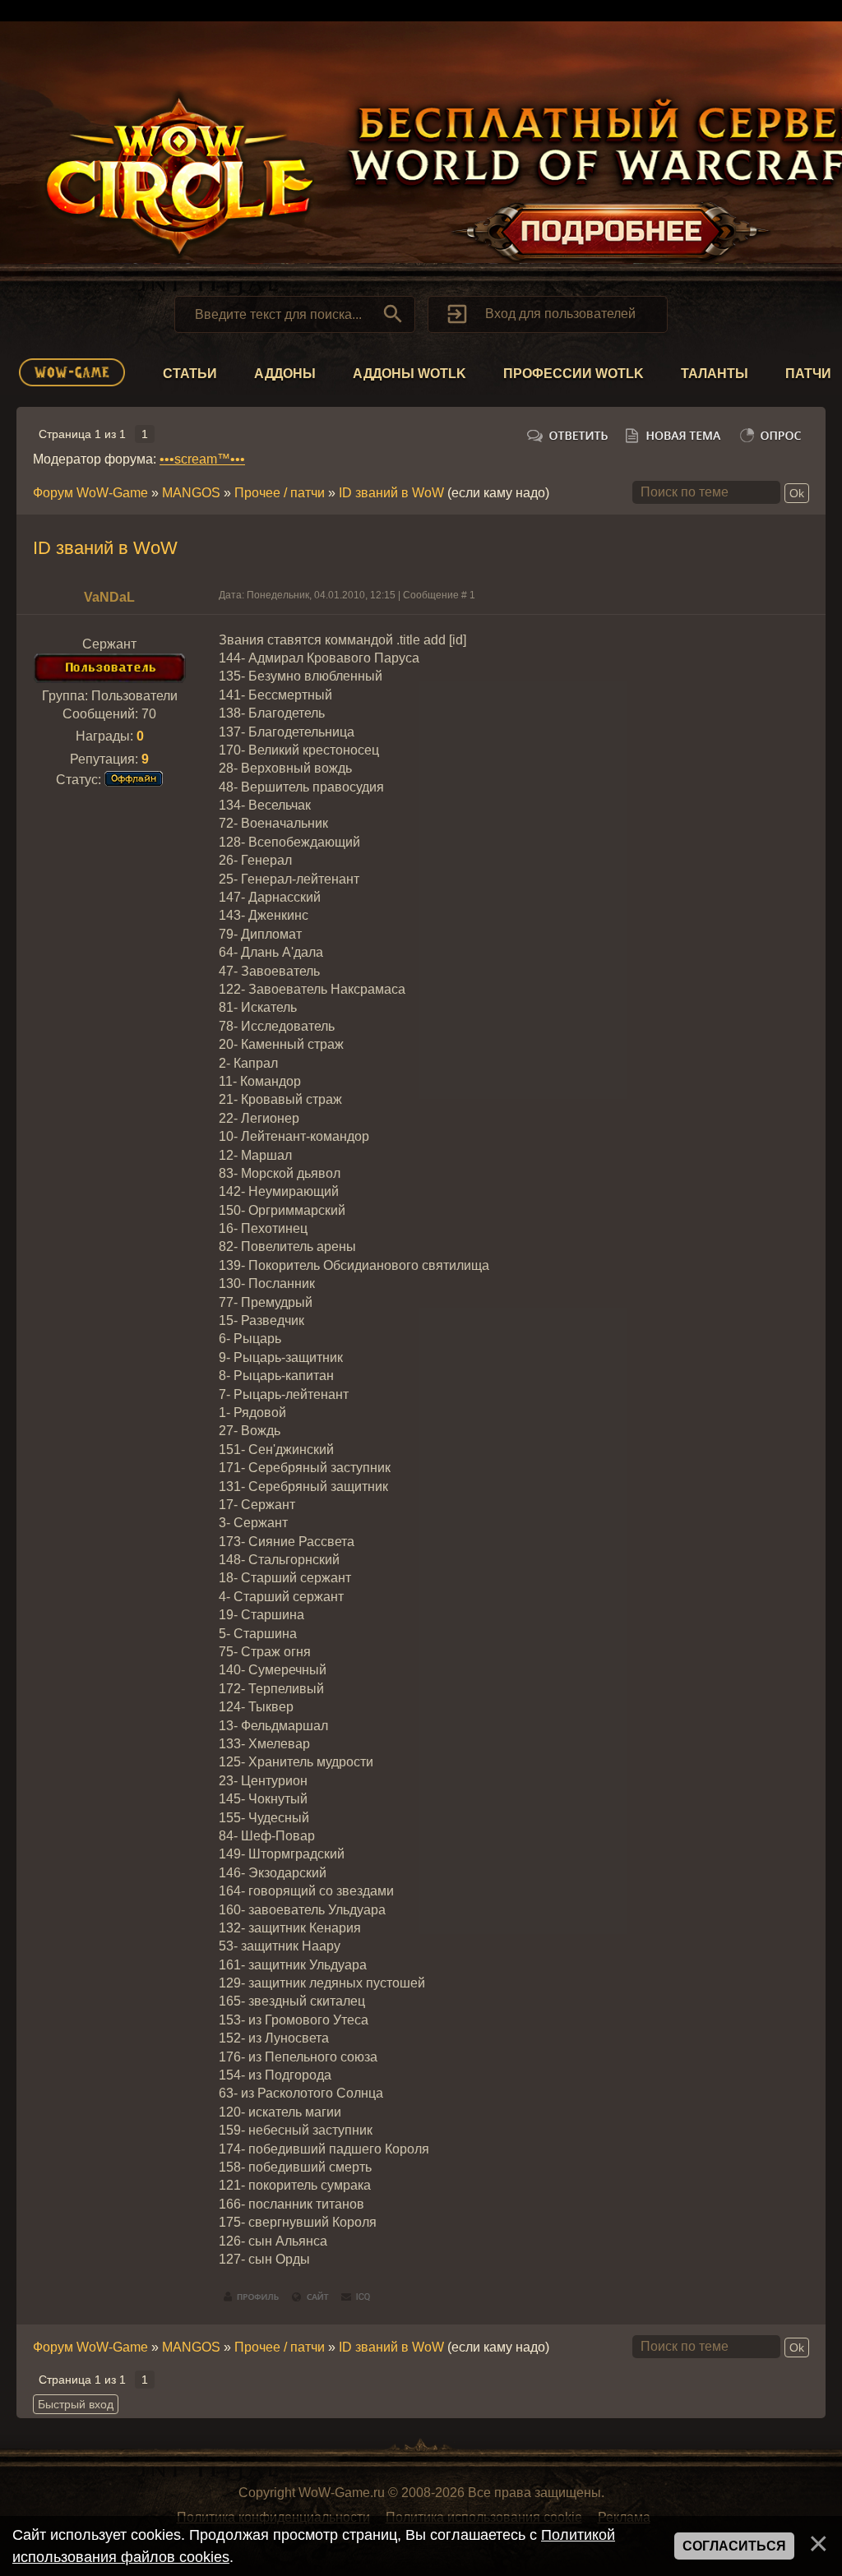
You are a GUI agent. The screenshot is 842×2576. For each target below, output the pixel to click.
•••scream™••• (202, 459)
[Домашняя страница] (311, 2297)
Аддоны (285, 374)
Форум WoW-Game (90, 493)
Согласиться (734, 2546)
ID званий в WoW (391, 493)
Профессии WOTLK (574, 374)
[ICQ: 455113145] (356, 2297)
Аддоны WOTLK (409, 374)
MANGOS (191, 493)
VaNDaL (109, 597)
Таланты (715, 374)
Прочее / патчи (280, 493)
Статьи (190, 374)
